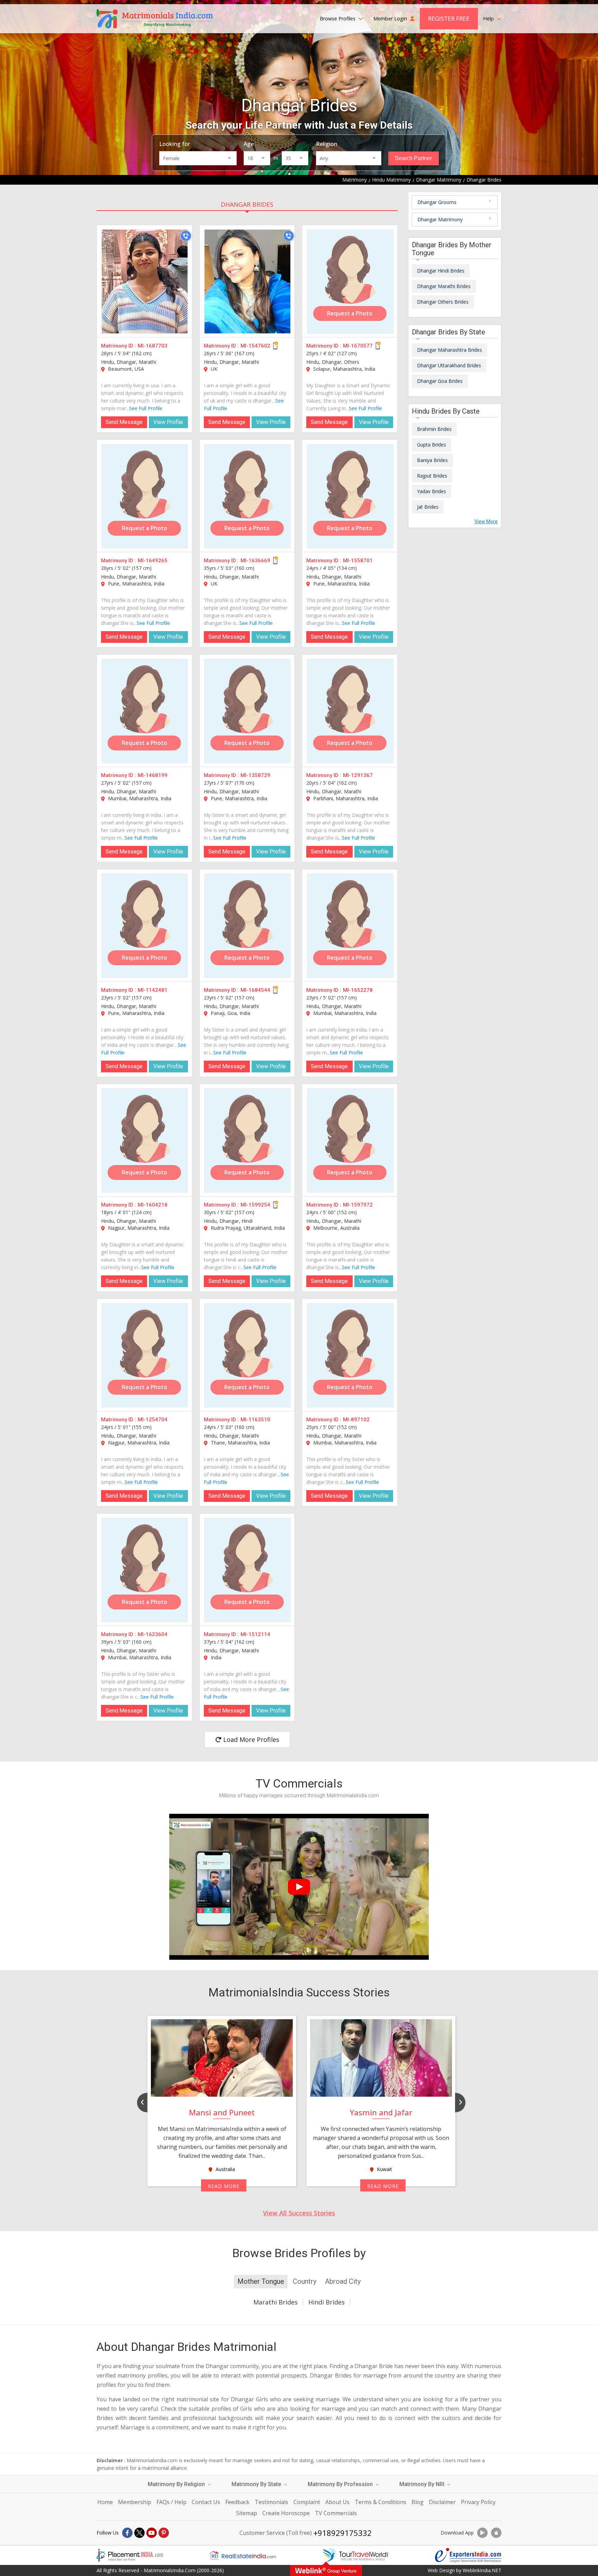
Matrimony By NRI (423, 2484)
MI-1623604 (153, 1634)
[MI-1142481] (145, 926)
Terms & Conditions (380, 2502)
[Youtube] (152, 2533)
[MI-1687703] (145, 281)
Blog (418, 2502)
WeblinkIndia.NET (482, 2570)
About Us (337, 2502)
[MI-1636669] (247, 496)
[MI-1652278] (350, 926)
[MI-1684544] (247, 926)
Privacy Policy (478, 2502)
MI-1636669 (255, 561)
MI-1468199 (153, 775)
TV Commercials (336, 2513)
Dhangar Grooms (437, 202)
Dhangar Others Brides (443, 302)
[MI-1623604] (145, 1570)
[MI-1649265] (145, 496)
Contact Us (206, 2502)
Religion (327, 144)
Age (249, 144)
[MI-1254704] (145, 1355)
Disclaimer (442, 2502)
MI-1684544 (255, 990)
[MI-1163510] (247, 1355)
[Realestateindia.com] (243, 2555)
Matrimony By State (257, 2484)
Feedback (237, 2502)
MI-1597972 (358, 1205)
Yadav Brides (432, 491)
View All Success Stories (299, 2213)
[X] (139, 2533)
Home (105, 2502)
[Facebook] (127, 2533)
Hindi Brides (327, 2302)
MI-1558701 (358, 561)
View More (486, 521)
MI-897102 (356, 1420)
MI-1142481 (153, 990)
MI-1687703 (153, 346)
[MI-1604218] (145, 1141)
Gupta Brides (432, 445)
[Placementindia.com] (130, 2555)
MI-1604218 (153, 1205)
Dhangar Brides (247, 204)
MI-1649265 (153, 561)
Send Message (124, 422)
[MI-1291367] (350, 711)
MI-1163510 (255, 1420)
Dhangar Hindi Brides (441, 271)
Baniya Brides (432, 460)
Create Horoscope (286, 2513)
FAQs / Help (171, 2502)
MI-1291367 (358, 775)
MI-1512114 (255, 1634)
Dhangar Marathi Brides (444, 286)
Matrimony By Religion (177, 2484)
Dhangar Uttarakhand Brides (449, 365)
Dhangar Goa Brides (440, 381)
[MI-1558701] (350, 496)
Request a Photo (350, 313)
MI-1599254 (255, 1205)
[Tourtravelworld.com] (355, 2555)
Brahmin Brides (434, 429)
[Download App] (482, 2533)
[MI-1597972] (350, 1141)
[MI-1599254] (247, 1141)
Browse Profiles (338, 19)
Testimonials (271, 2502)
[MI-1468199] (145, 711)
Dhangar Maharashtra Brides (450, 350)
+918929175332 (343, 2533)
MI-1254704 (153, 1420)
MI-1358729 (255, 775)
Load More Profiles (250, 1739)
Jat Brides (428, 507)
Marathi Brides (275, 2302)
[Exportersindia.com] (468, 2555)
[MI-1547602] (247, 281)
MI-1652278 (358, 990)
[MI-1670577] (350, 281)
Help (489, 19)
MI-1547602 (255, 346)
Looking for (175, 144)
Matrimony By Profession (341, 2484)
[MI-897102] (350, 1355)
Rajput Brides (432, 476)
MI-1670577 (358, 346)
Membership (135, 2502)
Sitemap (247, 2513)
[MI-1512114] (247, 1570)
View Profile (168, 422)
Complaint (307, 2502)
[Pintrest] (164, 2533)
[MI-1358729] (247, 711)
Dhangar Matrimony (440, 219)
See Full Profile (146, 408)
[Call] (186, 236)
